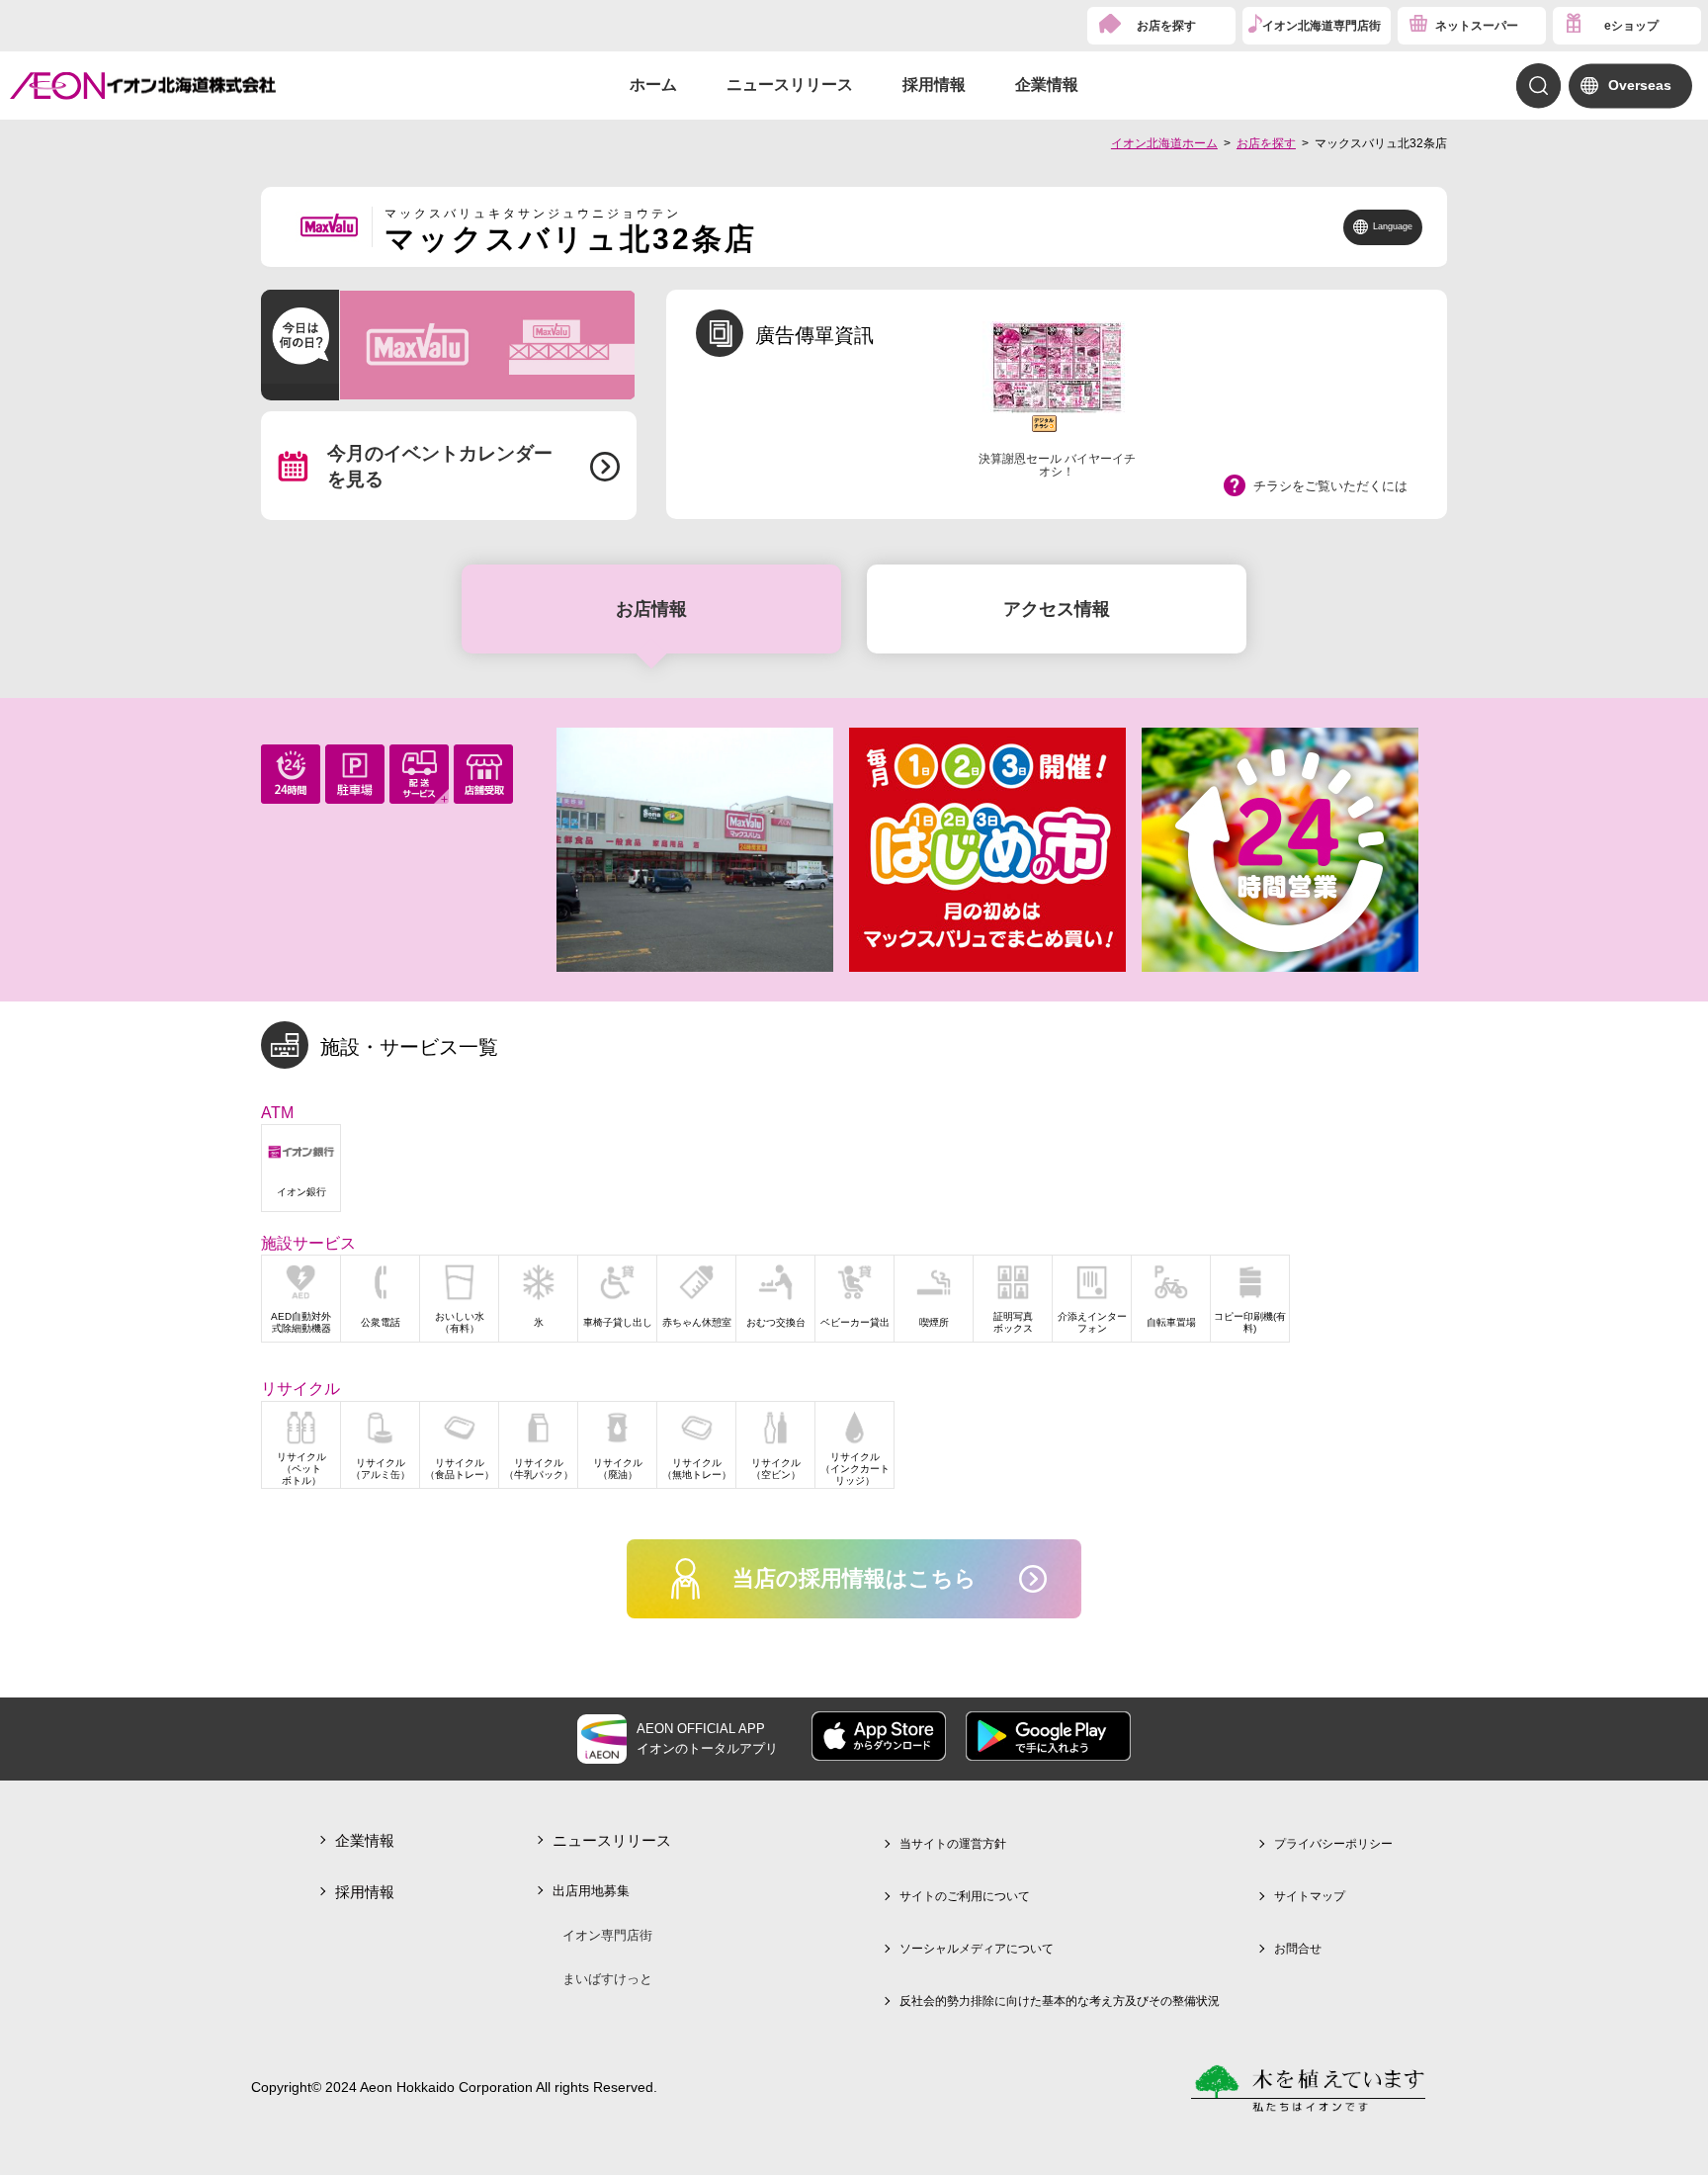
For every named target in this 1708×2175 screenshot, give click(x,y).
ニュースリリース (790, 85)
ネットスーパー (1477, 26)
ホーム (653, 85)
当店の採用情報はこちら (854, 1578)
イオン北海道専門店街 (1322, 26)
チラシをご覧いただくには (1330, 486)
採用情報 (934, 85)
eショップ (1631, 26)
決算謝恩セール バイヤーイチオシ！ (1057, 465)
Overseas (1640, 85)
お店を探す (1166, 26)
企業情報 (1047, 85)
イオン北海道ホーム (1164, 143)
